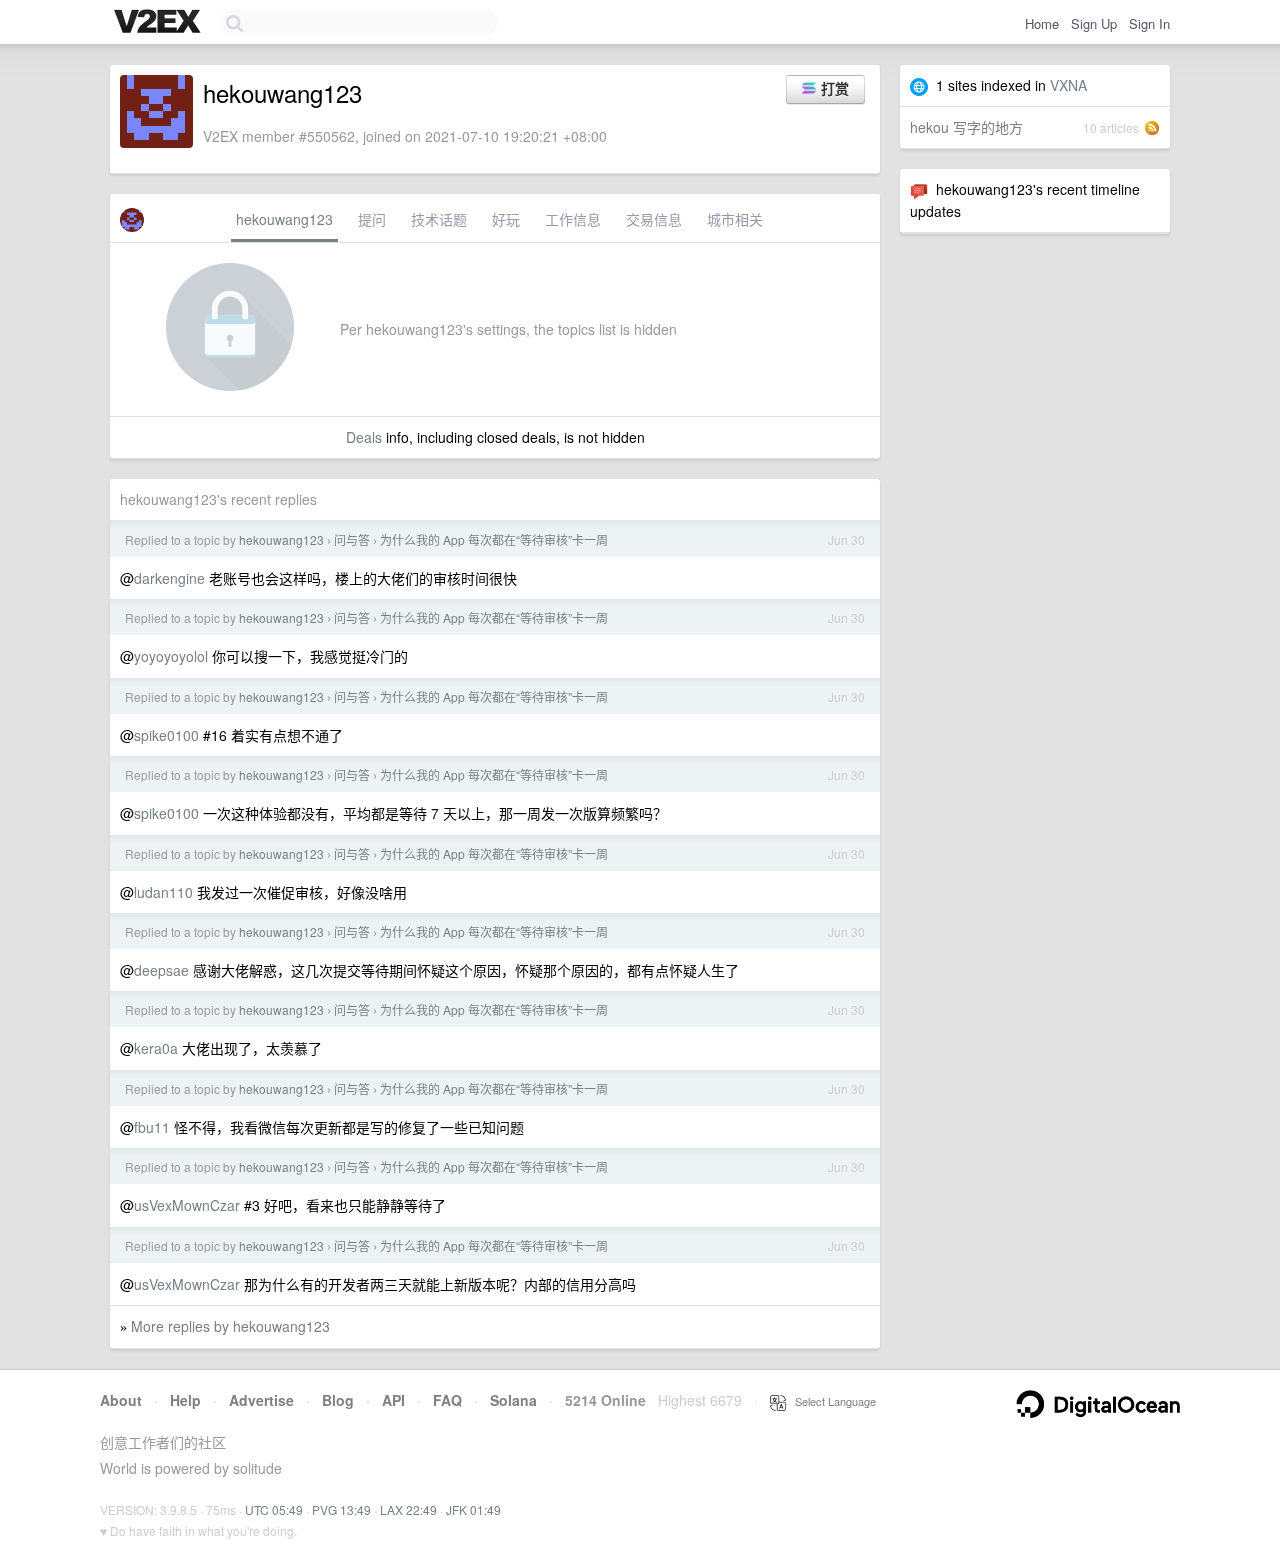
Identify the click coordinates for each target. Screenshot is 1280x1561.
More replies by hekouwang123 (230, 1326)
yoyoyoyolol (171, 656)
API (393, 1400)
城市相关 (735, 219)
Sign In (1149, 23)
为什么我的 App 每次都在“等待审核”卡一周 (494, 539)
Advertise (261, 1400)
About (121, 1400)
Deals (364, 437)
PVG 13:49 (341, 1509)
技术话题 (439, 219)
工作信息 (573, 219)
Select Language (831, 1401)
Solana (513, 1400)
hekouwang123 (284, 219)
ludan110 (163, 892)
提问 (372, 219)
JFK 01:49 (473, 1509)
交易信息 (654, 219)
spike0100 (166, 735)
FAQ (447, 1400)
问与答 (352, 539)
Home (1042, 23)
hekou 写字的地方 (966, 127)
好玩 (506, 219)
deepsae (161, 970)
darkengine (169, 578)
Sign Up (1094, 23)
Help (185, 1400)
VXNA (1068, 85)
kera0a (156, 1048)
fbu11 (152, 1127)
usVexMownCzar (187, 1205)
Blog (338, 1400)
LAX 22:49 (408, 1509)
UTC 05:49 (274, 1509)
